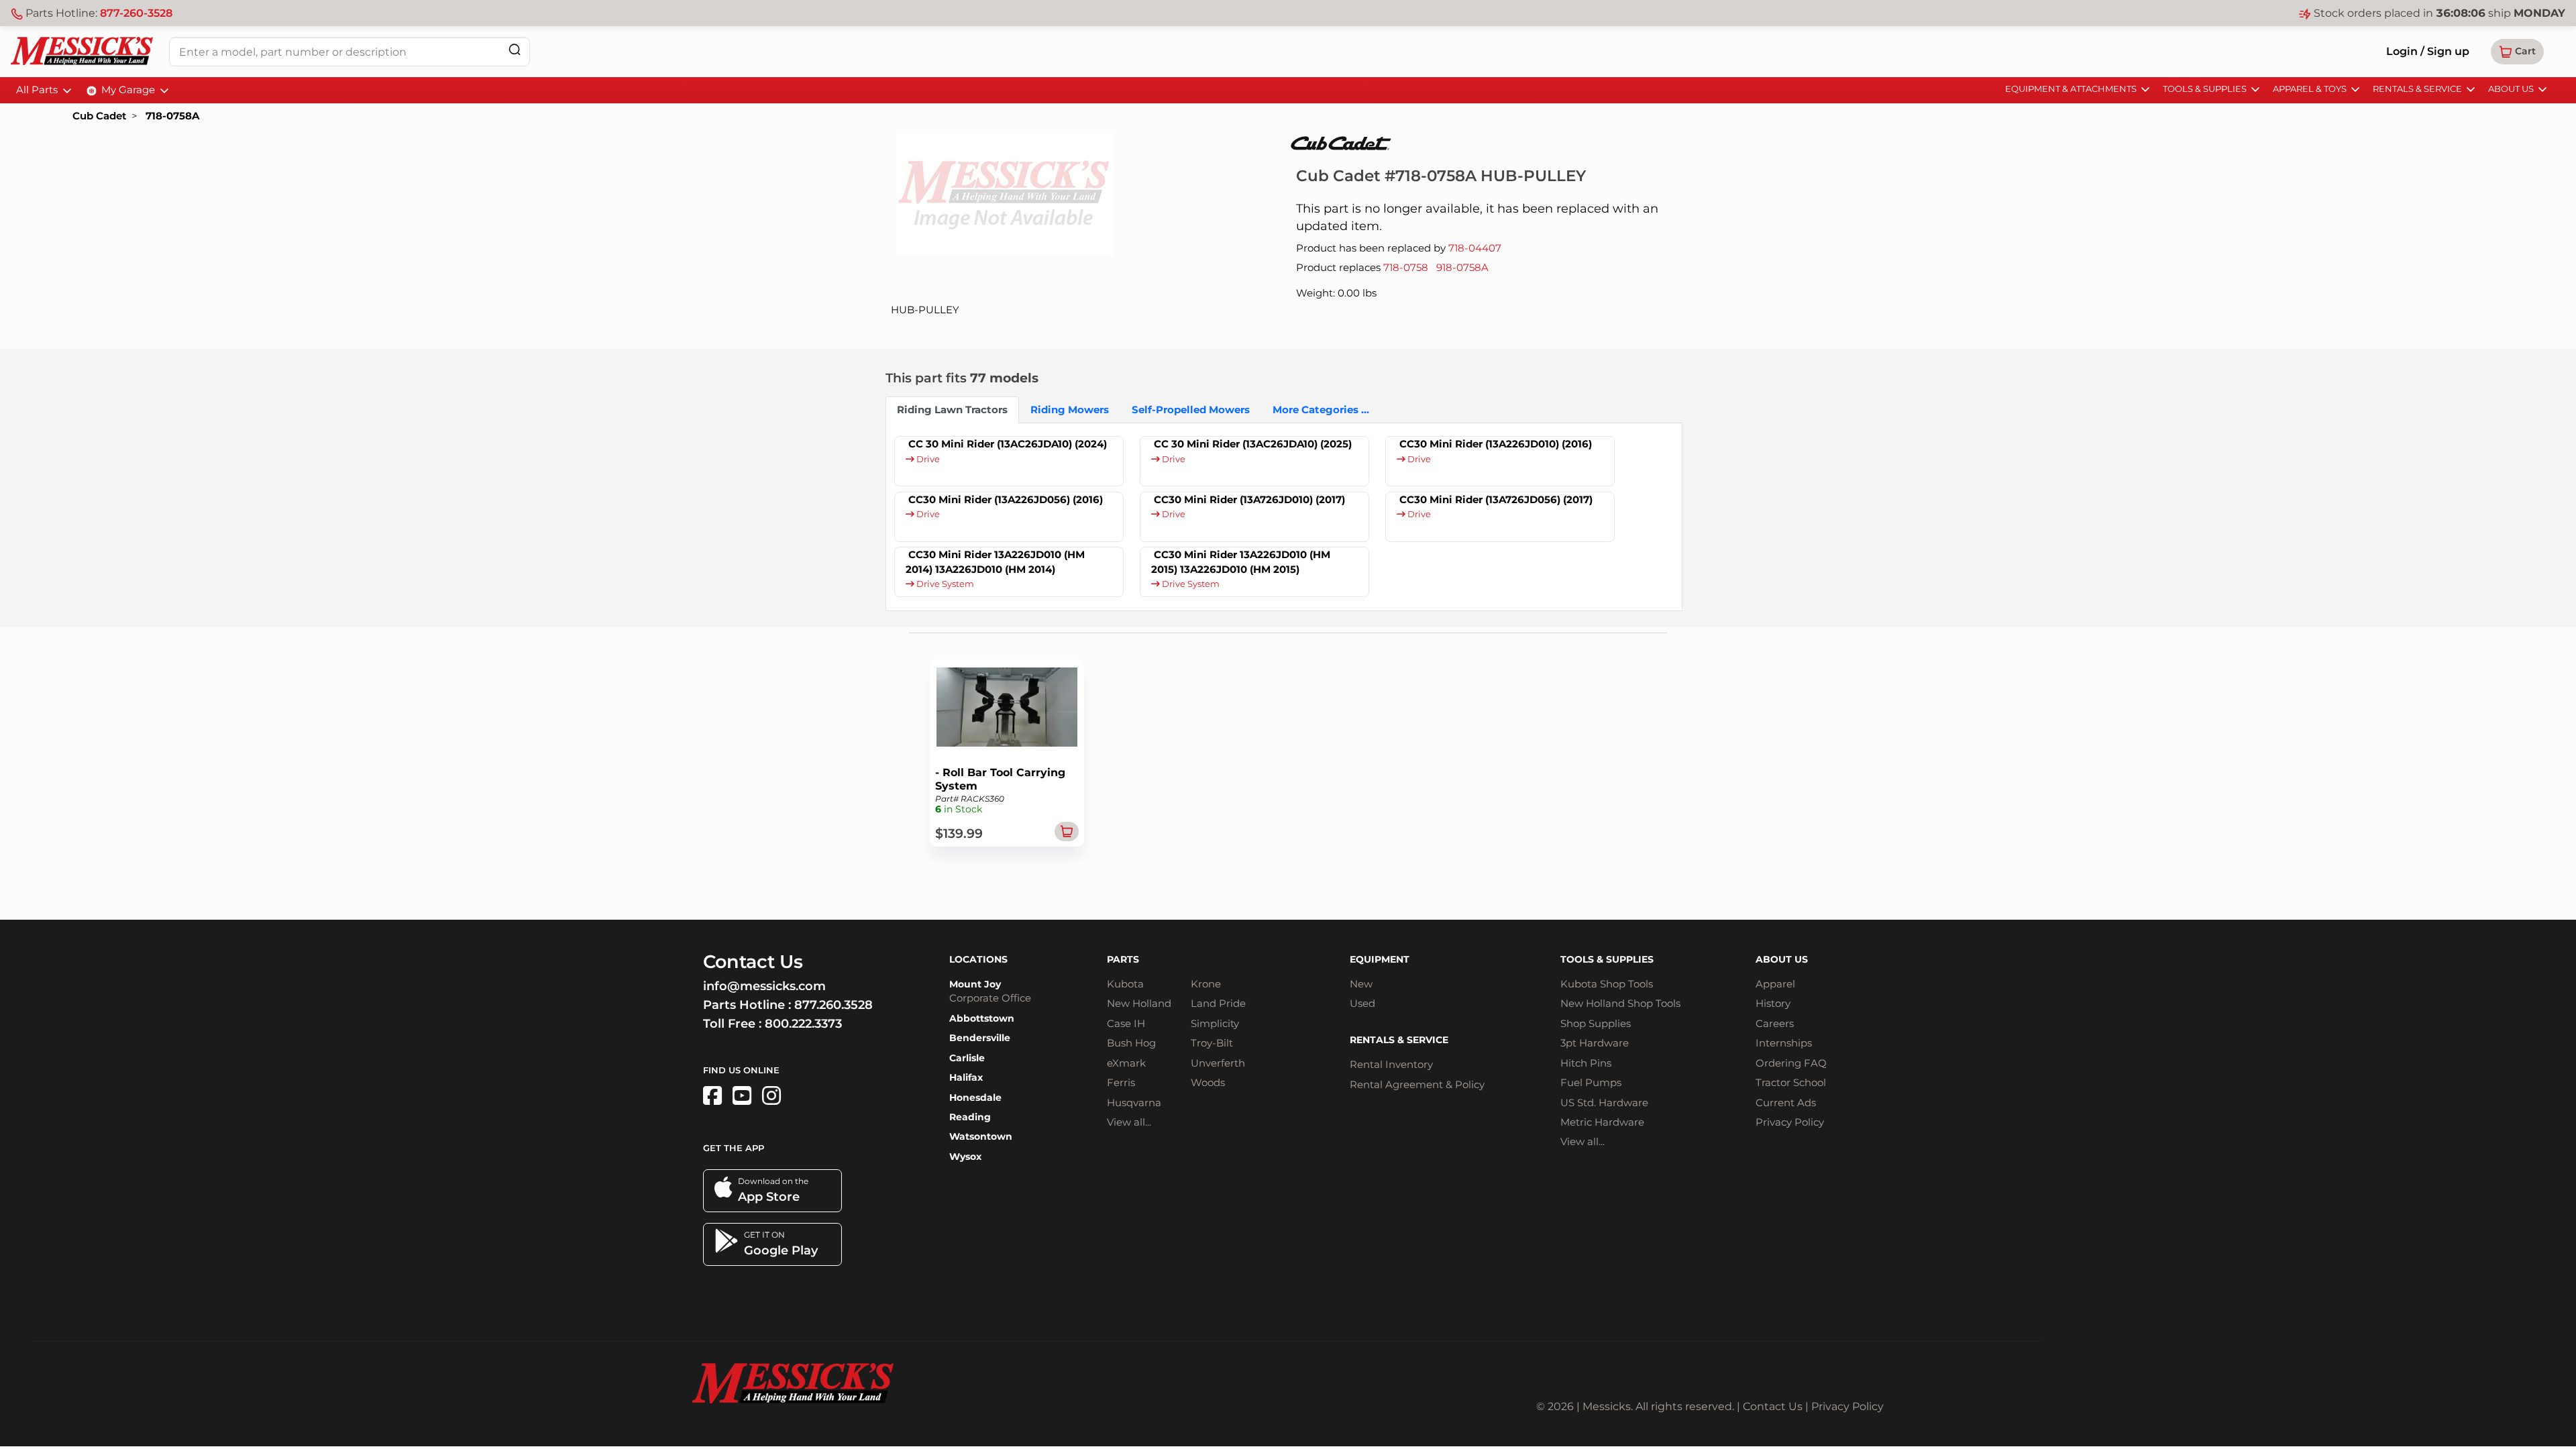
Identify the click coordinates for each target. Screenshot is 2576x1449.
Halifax (966, 1077)
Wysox (965, 1157)
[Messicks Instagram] (771, 1096)
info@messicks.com (764, 986)
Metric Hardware (1602, 1122)
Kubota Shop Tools (1607, 984)
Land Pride (1218, 1003)
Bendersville (980, 1038)
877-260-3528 (136, 13)
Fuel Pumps (1591, 1082)
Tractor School (1791, 1082)
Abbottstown (982, 1018)
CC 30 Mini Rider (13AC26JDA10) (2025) (1253, 444)
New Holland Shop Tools (1620, 1003)
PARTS (1123, 959)
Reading (970, 1117)
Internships (1784, 1043)
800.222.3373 (803, 1024)
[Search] (515, 49)
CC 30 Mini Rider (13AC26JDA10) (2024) (1008, 444)
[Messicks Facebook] (712, 1096)
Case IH (1126, 1023)
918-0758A (1462, 267)
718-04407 (1475, 248)
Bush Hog (1131, 1043)
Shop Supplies (1596, 1023)
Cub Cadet (99, 116)
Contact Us (1773, 1406)
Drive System (944, 584)
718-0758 (1406, 267)
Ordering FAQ (1791, 1063)
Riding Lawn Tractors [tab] (952, 410)
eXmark (1126, 1063)
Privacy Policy (1790, 1122)
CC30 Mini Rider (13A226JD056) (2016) (1006, 499)
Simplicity (1215, 1023)
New (1361, 984)
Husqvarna (1134, 1103)
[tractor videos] (742, 1096)
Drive (927, 459)
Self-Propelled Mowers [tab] (1191, 410)
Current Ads (1786, 1103)
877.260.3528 (834, 1005)
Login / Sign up (2428, 51)
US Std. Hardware (1604, 1103)
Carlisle (967, 1058)
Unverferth (1218, 1063)
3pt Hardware (1595, 1043)
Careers (1775, 1023)
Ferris (1121, 1082)
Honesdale (975, 1097)
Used (1362, 1003)
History (1773, 1003)
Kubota (1125, 984)
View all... (1129, 1122)
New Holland (1139, 1003)
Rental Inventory (1391, 1064)
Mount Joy (975, 984)
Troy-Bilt (1212, 1043)
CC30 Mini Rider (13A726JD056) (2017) (1496, 499)
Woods (1208, 1082)
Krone (1206, 984)
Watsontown (981, 1136)
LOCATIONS (978, 959)
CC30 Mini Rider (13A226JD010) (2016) (1496, 444)
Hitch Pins (1586, 1063)
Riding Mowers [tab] (1070, 410)
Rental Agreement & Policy (1417, 1084)
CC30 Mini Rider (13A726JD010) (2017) (1249, 499)
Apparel (1775, 984)
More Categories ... (1321, 410)
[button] (2517, 52)
